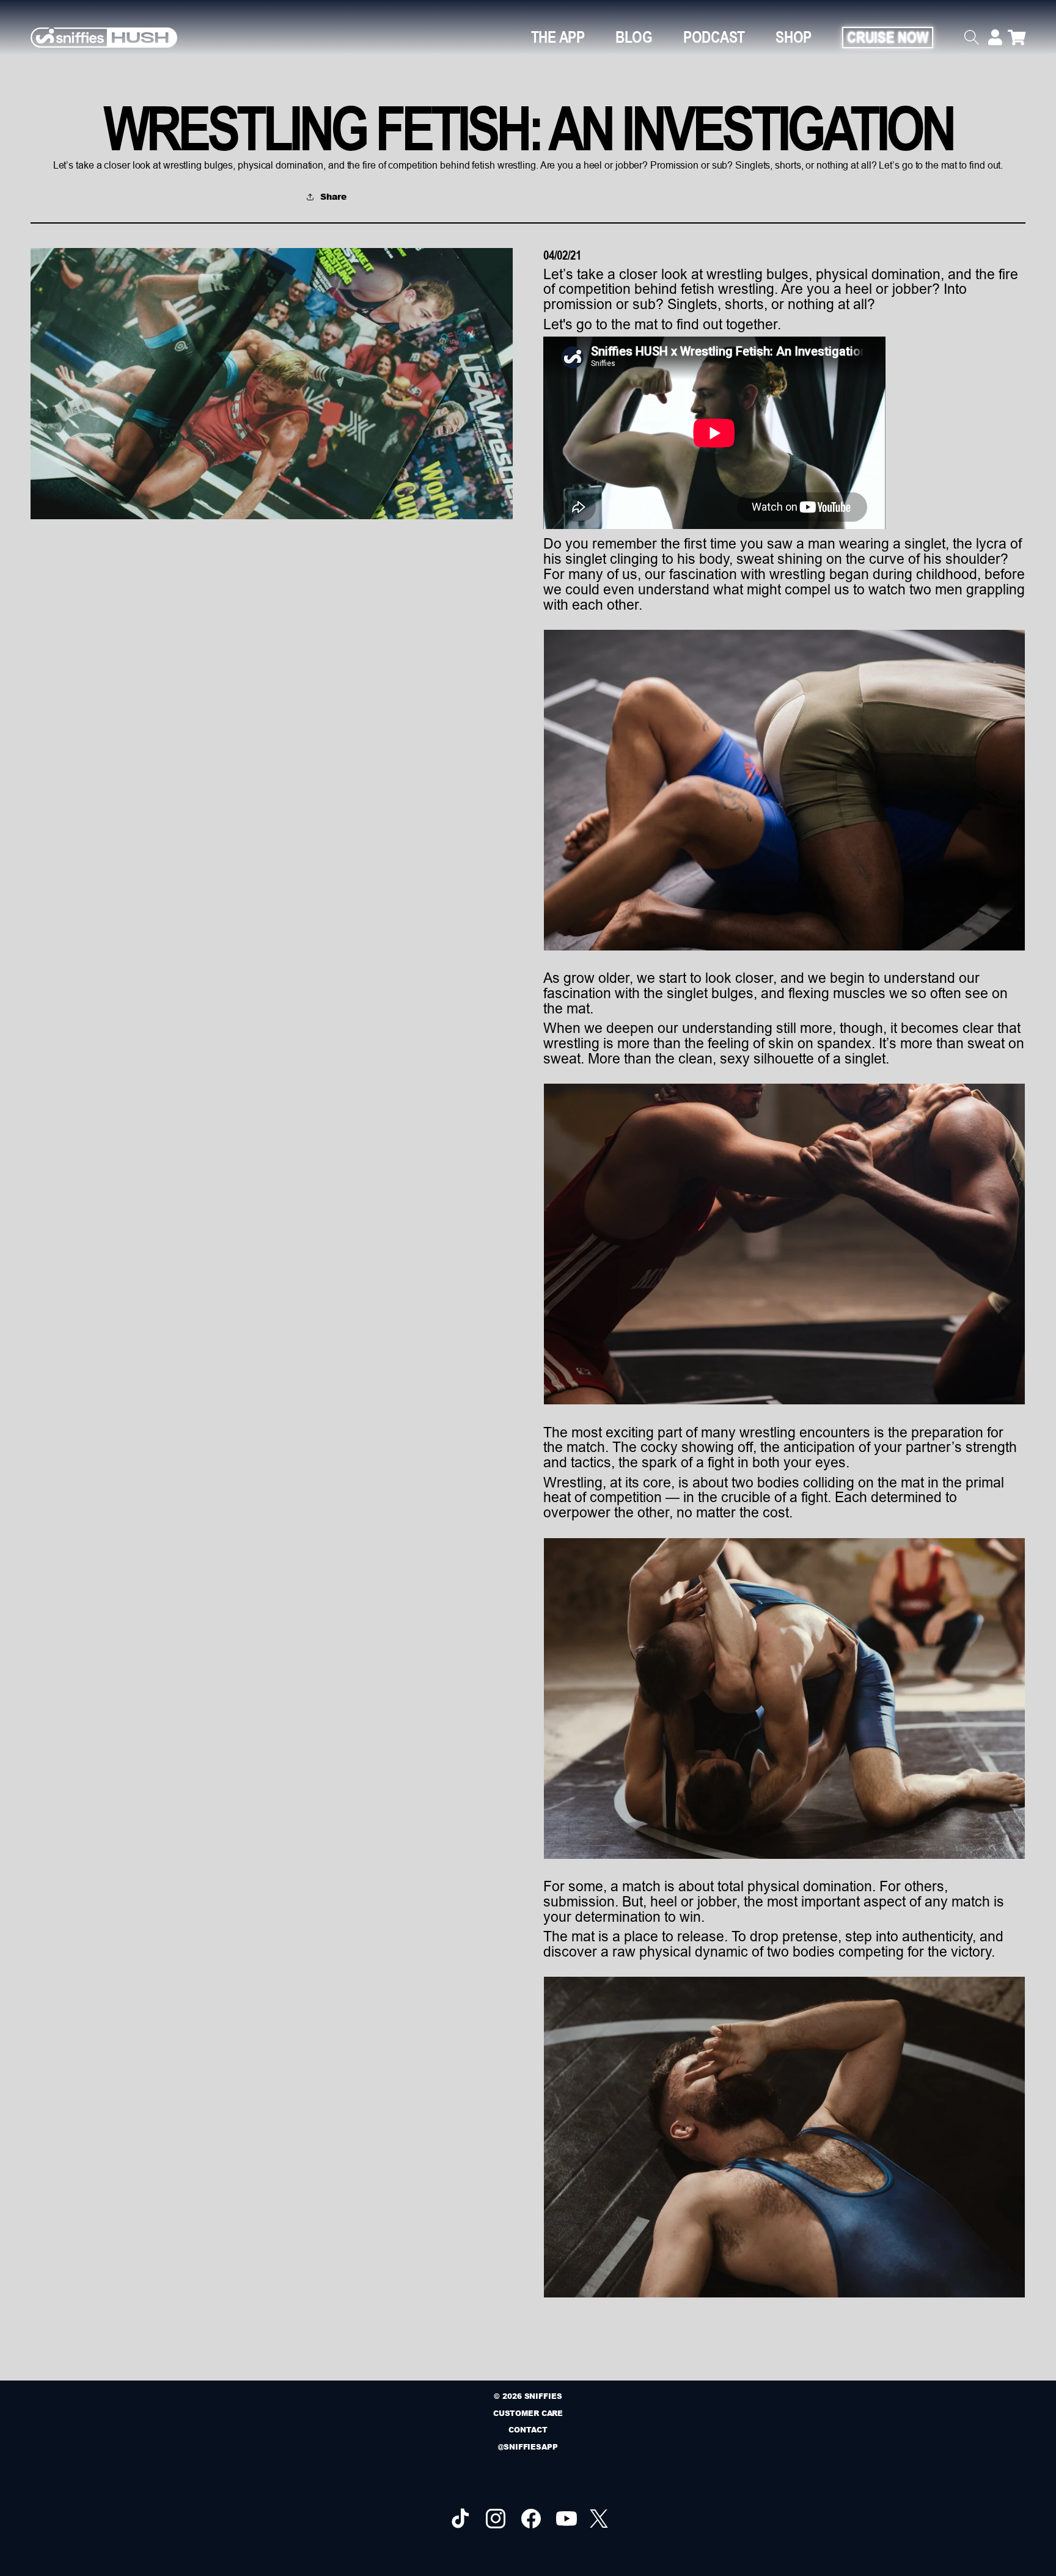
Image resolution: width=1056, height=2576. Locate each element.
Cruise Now (888, 37)
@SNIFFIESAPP (528, 2447)
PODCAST (714, 37)
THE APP (558, 37)
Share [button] (333, 196)
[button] (976, 37)
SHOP (794, 37)
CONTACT (528, 2430)
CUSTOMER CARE (528, 2413)
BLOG (634, 37)
